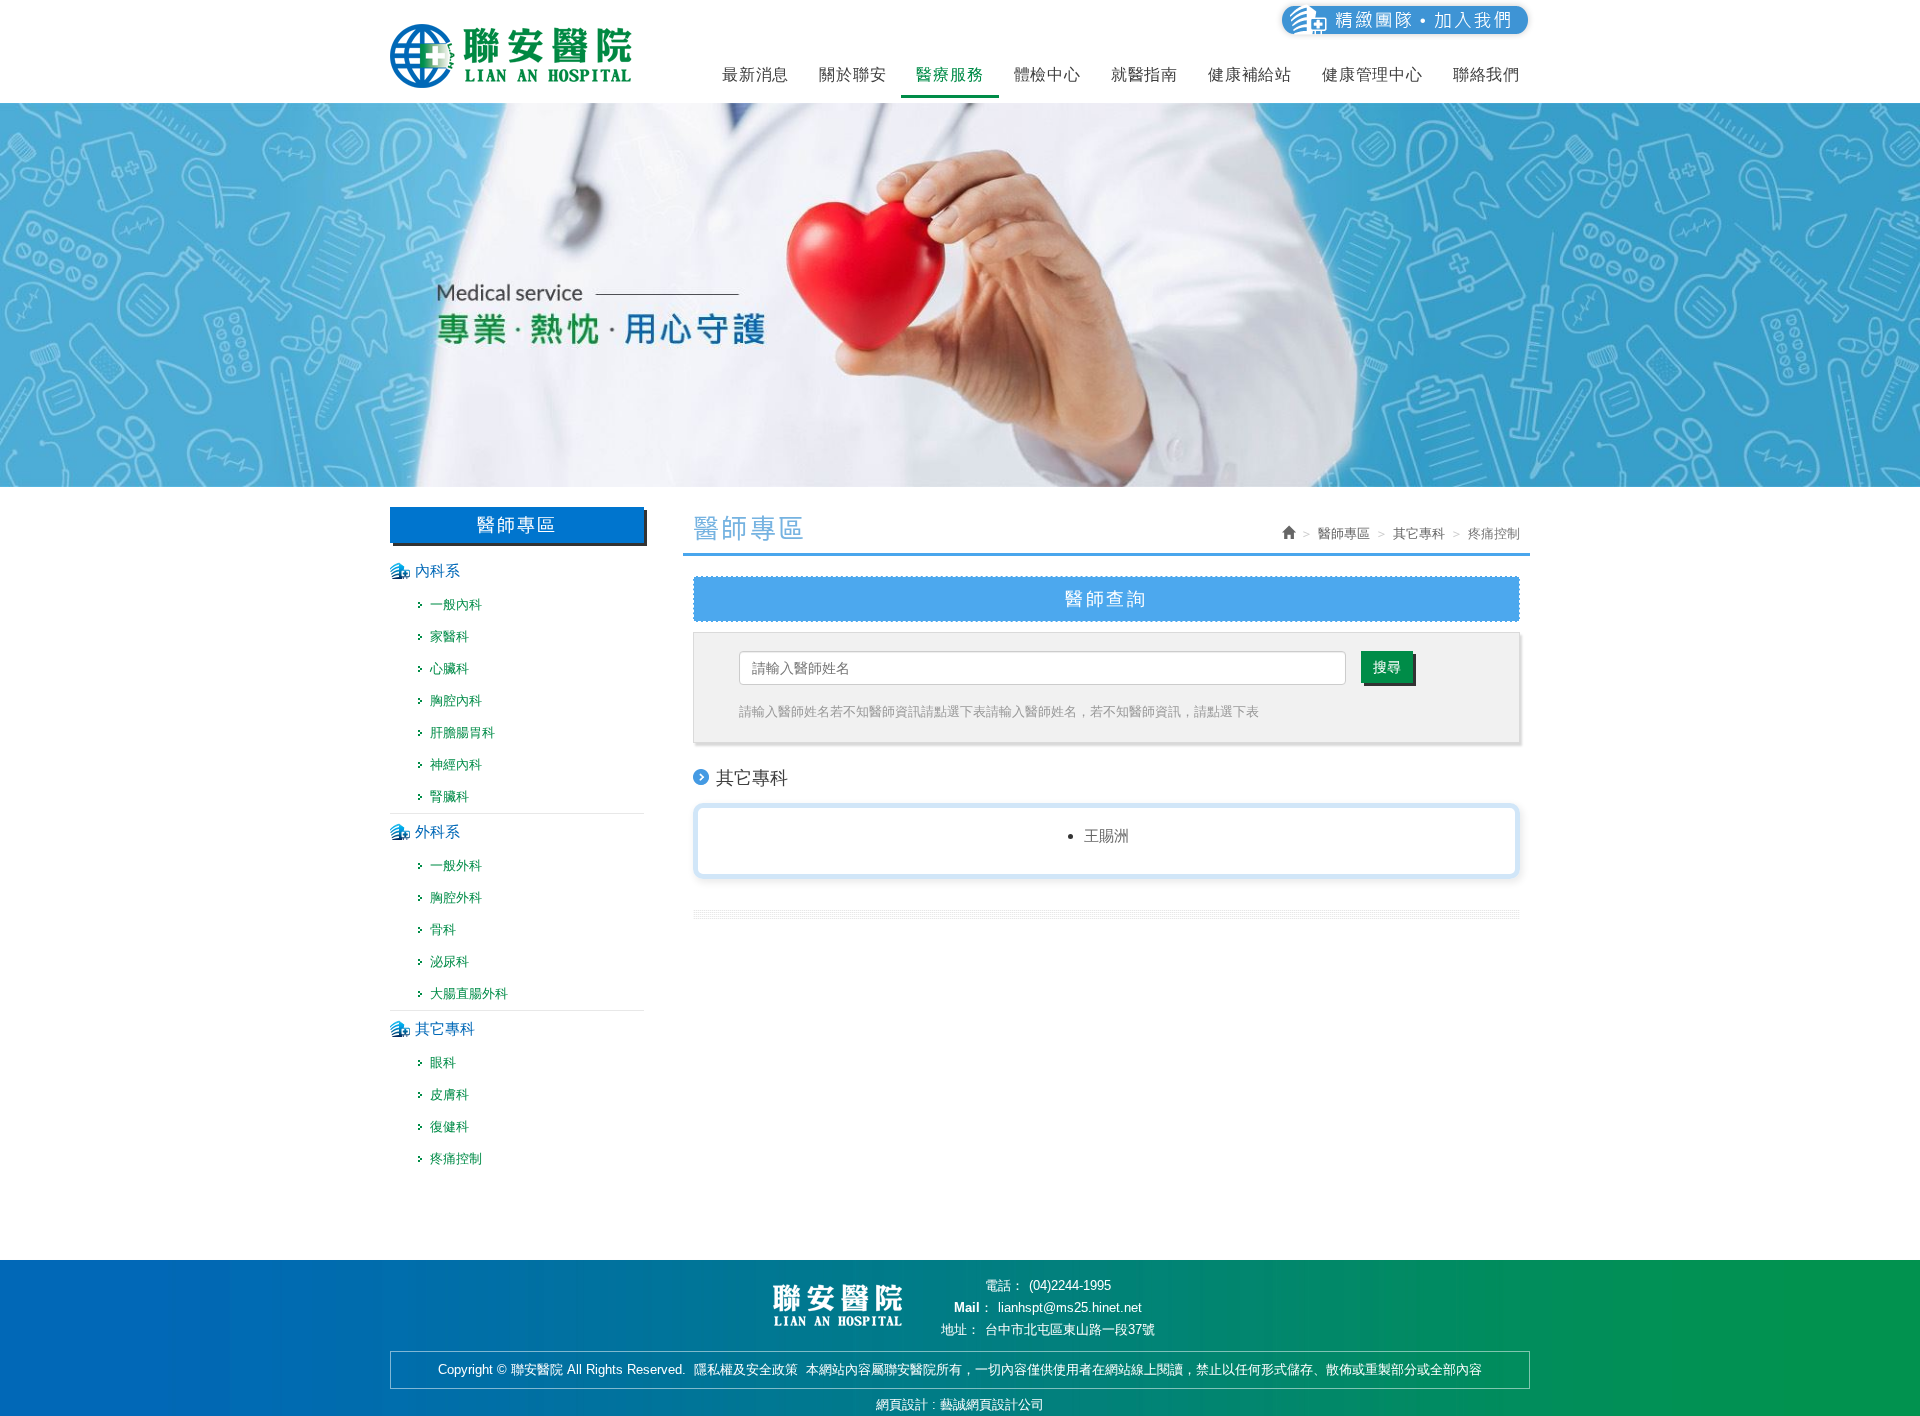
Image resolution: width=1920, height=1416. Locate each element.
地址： (960, 1329)
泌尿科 (449, 961)
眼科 (443, 1062)
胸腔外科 (456, 897)
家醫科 (449, 636)
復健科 (449, 1126)
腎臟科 (449, 796)
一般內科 (456, 604)
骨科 (443, 929)
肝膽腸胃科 (462, 732)
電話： (1004, 1285)
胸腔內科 (456, 700)
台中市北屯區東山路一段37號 (1070, 1329)
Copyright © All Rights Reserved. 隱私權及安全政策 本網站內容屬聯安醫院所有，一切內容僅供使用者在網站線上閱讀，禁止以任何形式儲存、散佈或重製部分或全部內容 (960, 1369)
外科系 (437, 831)
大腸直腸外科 (469, 993)
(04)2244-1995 (1070, 1285)
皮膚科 (449, 1094)
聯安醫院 (515, 56)
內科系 (437, 570)
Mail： (973, 1307)
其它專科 (445, 1028)
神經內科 (456, 764)
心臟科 (449, 668)
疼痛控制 (456, 1158)
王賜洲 (1106, 835)
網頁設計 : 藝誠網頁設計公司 (960, 1404)
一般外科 (456, 865)
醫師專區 (1344, 533)
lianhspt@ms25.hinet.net (1070, 1307)
